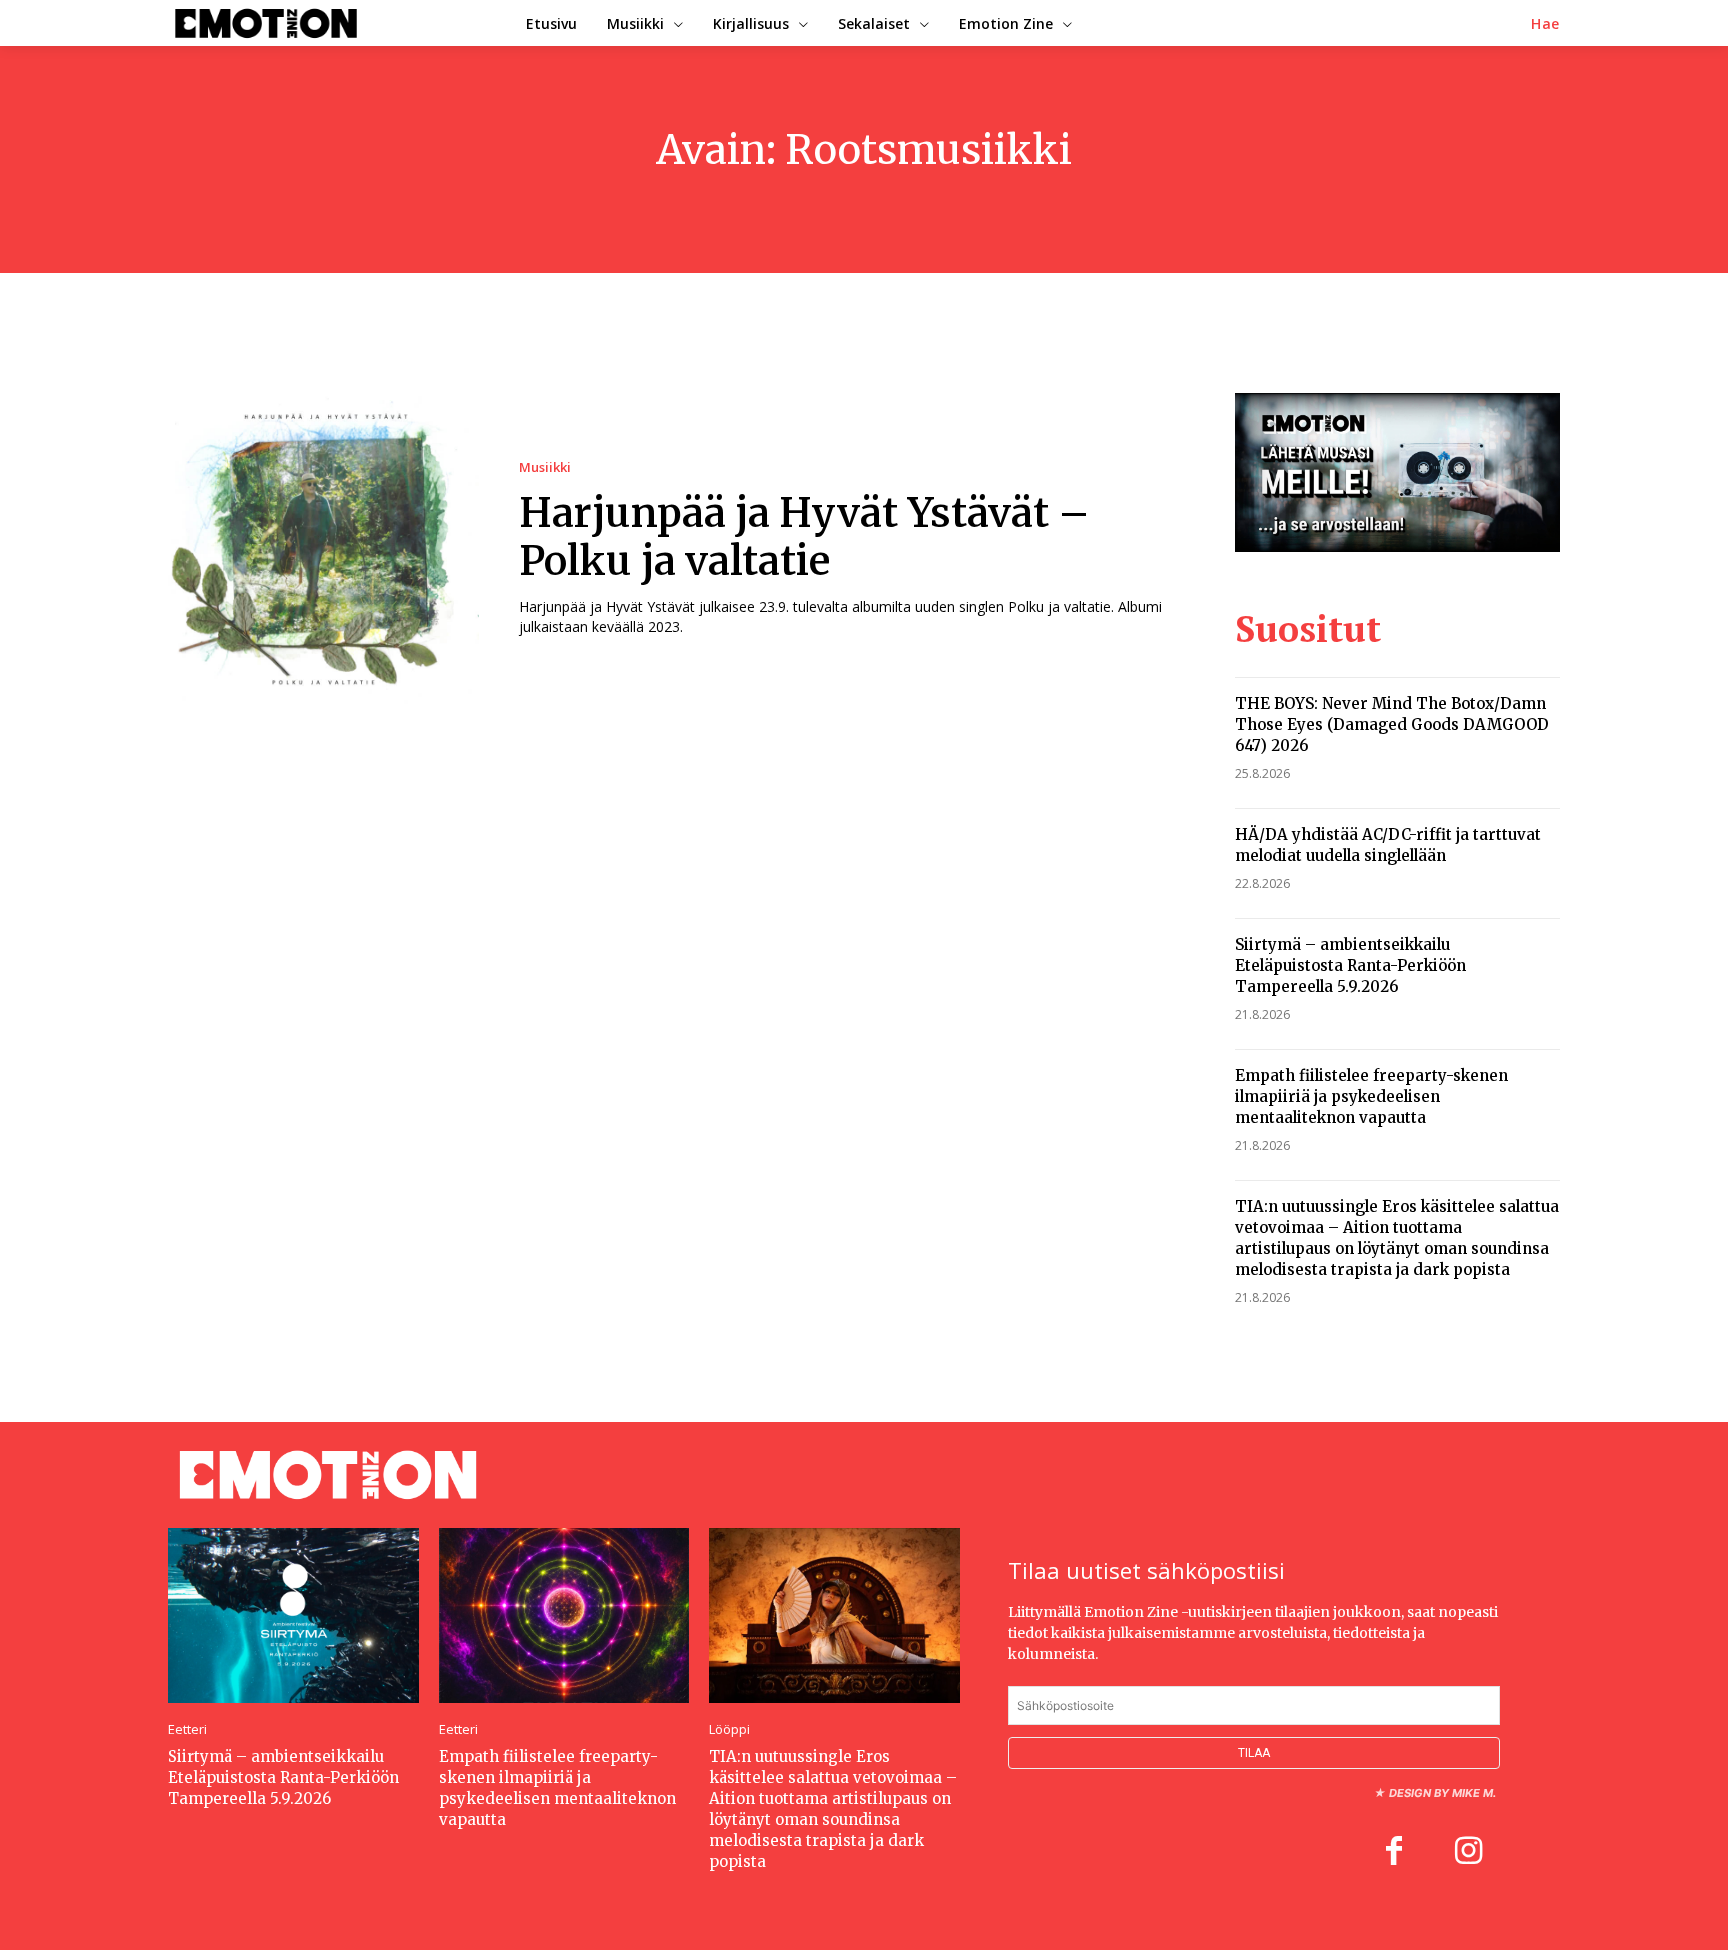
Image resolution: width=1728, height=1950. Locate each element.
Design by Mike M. (1442, 1793)
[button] (1545, 24)
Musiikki (545, 467)
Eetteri (187, 1729)
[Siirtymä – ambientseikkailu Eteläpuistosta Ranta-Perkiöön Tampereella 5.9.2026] (293, 1615)
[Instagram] (1468, 1853)
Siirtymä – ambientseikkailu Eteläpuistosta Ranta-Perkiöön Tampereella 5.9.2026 (1350, 965)
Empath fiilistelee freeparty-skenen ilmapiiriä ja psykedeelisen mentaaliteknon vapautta (1371, 1096)
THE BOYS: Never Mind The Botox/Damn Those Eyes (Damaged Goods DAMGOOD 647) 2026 (1392, 724)
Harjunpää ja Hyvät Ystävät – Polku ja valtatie (804, 537)
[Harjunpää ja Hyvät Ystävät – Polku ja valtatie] (323, 548)
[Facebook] (1394, 1853)
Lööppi (729, 1729)
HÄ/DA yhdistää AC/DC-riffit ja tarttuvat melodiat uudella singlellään (1388, 845)
